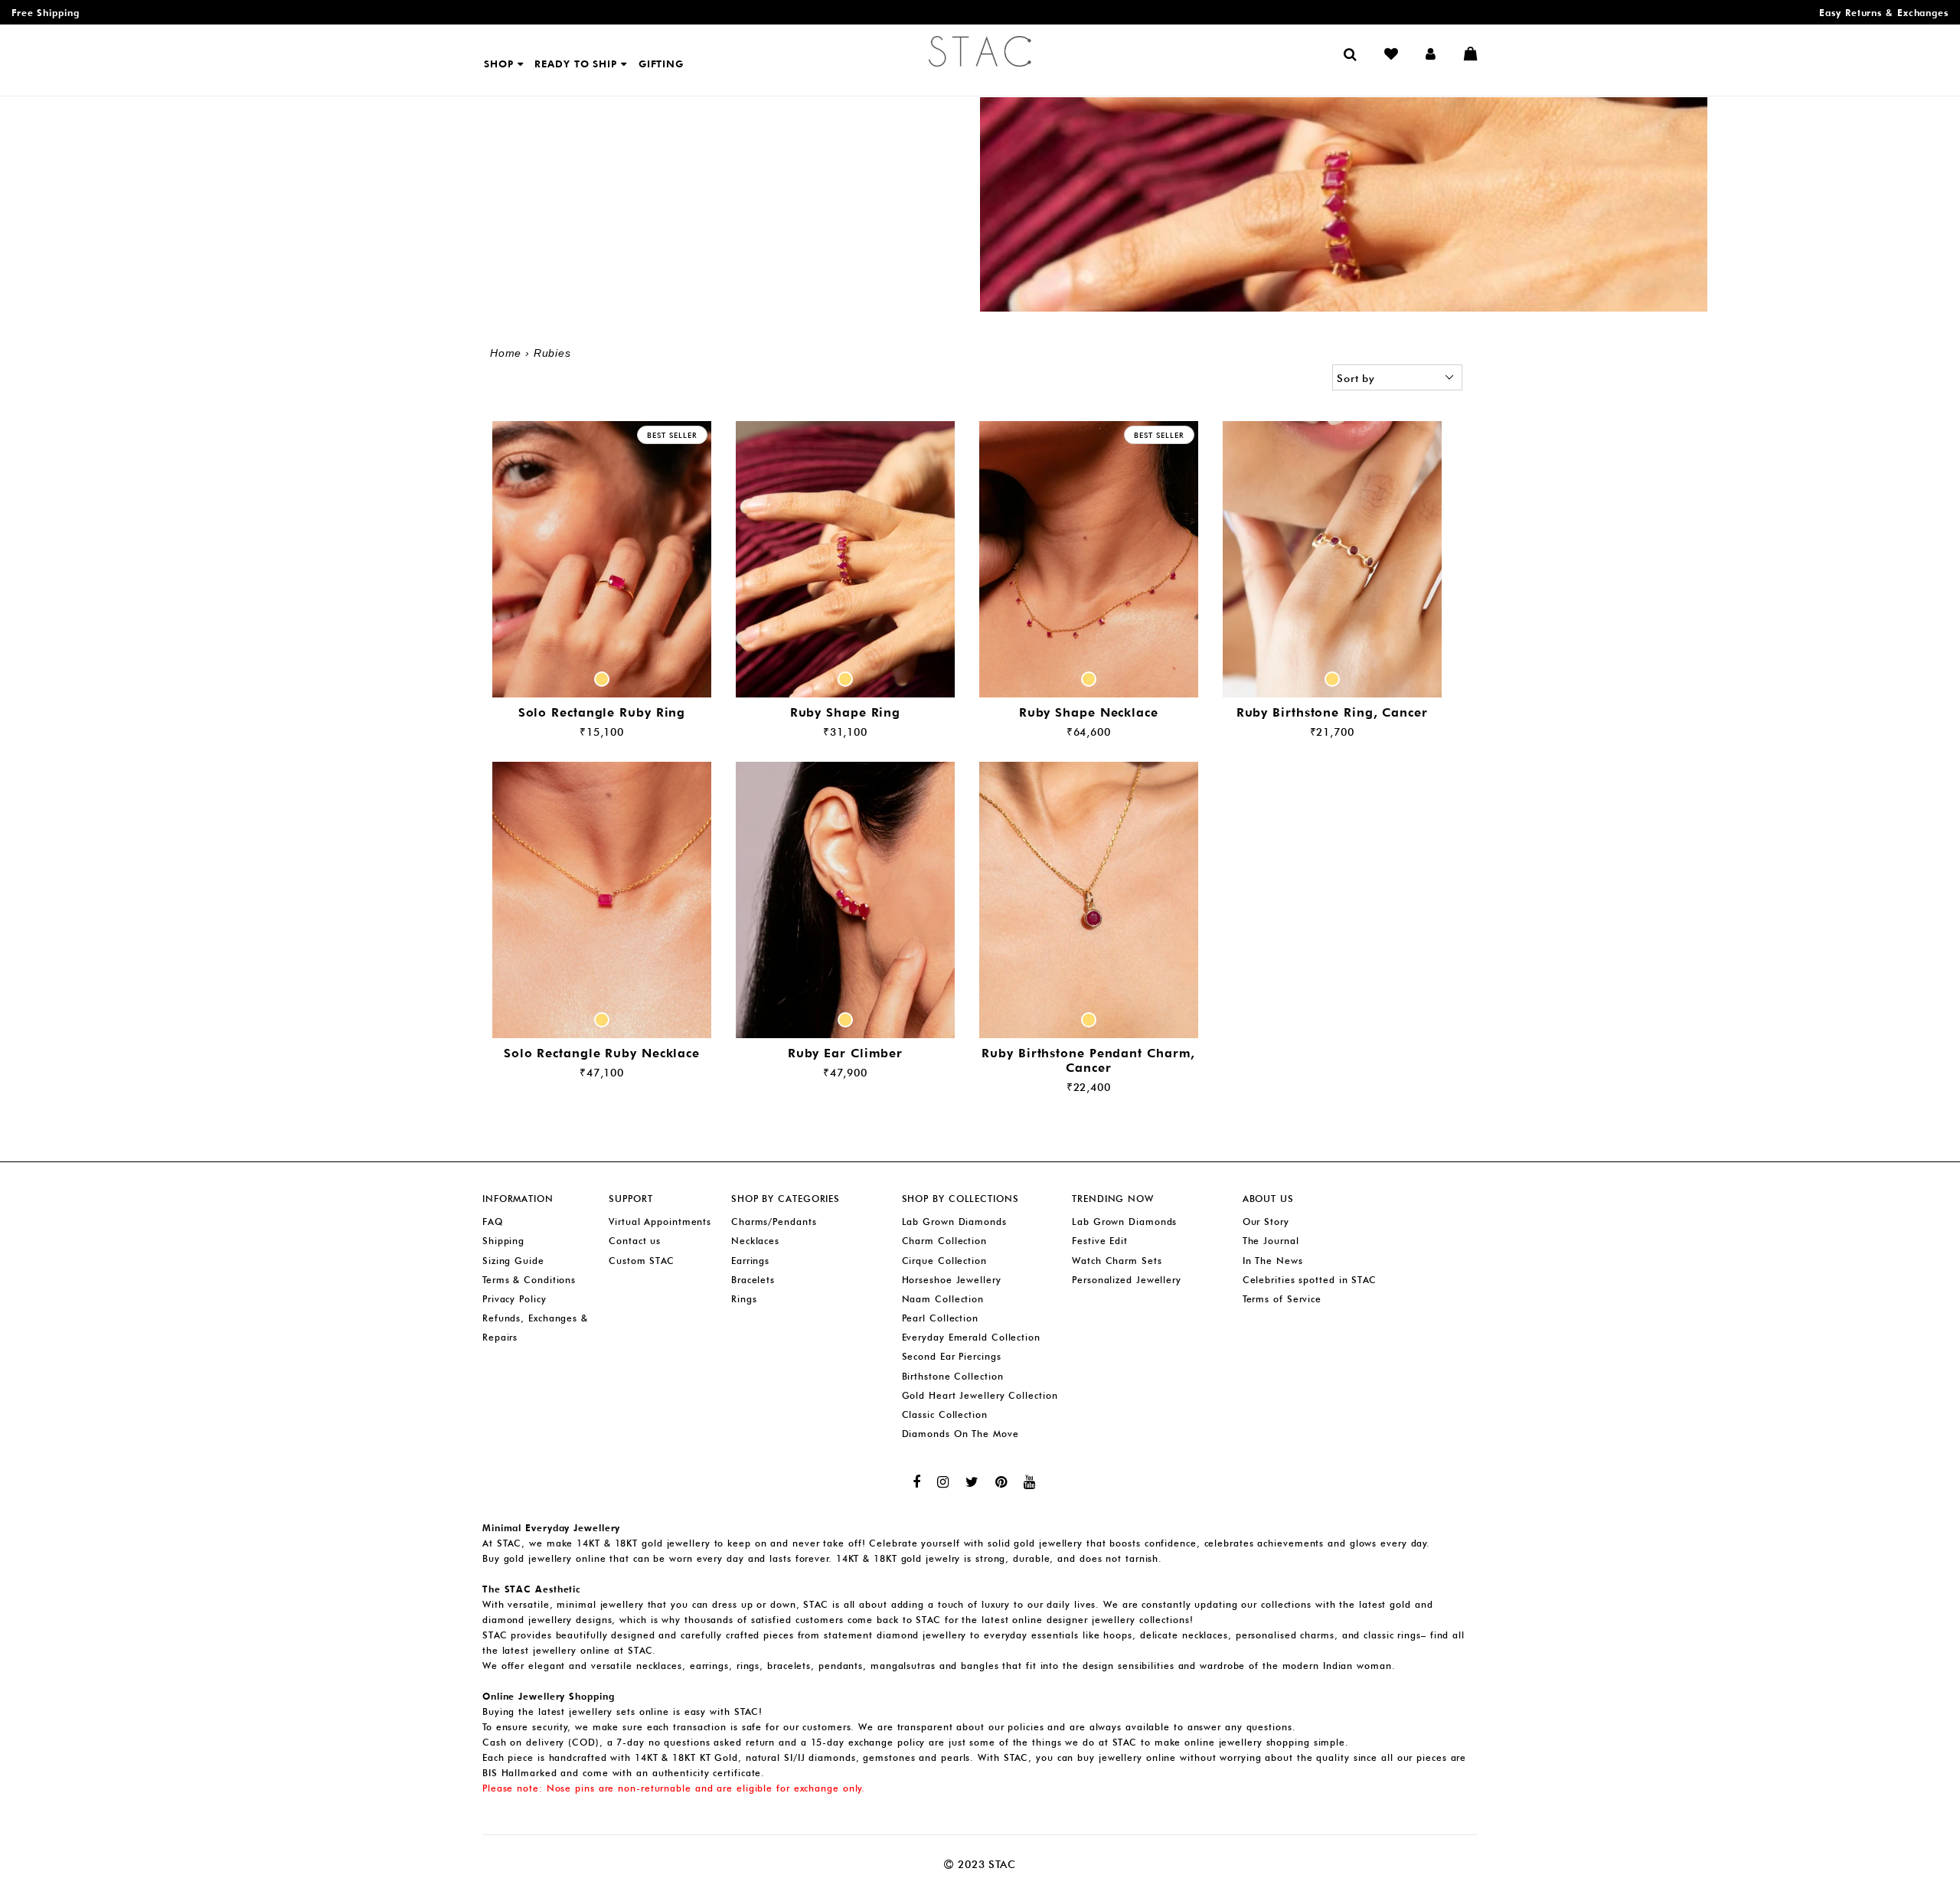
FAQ (493, 1222)
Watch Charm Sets (1117, 1261)
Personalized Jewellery (1127, 1280)
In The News (1273, 1261)
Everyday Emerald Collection (971, 1337)
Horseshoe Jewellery (952, 1280)
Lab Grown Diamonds (954, 1222)
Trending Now (1113, 1199)
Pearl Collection (940, 1318)
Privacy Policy (514, 1299)
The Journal (1271, 1241)
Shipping (503, 1241)
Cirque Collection (944, 1261)
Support (630, 1199)
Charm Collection (944, 1241)
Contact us (635, 1241)
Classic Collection (945, 1414)
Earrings (750, 1261)
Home (506, 353)
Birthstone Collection (953, 1376)
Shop (501, 64)
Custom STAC (642, 1261)
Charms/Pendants (774, 1222)
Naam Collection (943, 1299)
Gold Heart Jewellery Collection (980, 1395)
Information (518, 1199)
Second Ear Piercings (952, 1356)
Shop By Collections (960, 1199)
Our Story (1266, 1222)
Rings (744, 1299)
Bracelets (753, 1280)
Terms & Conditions (529, 1280)
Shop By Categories (786, 1199)
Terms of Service (1282, 1299)
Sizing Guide (513, 1261)
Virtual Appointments (660, 1222)
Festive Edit (1100, 1241)
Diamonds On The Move (960, 1434)
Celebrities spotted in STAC (1310, 1280)
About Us (1268, 1199)
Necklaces (755, 1241)
